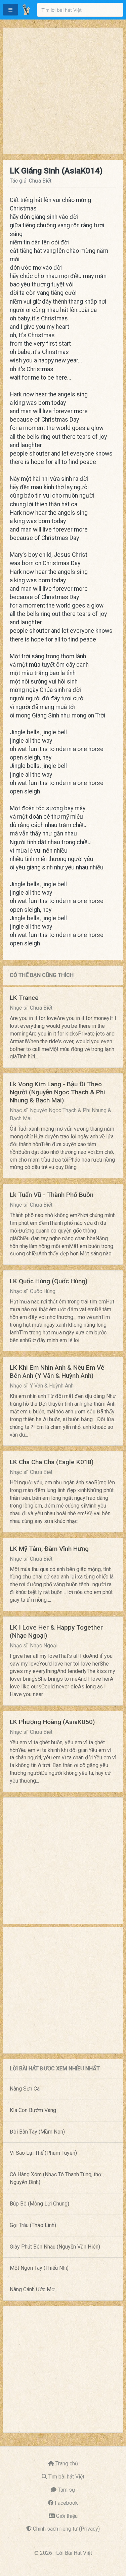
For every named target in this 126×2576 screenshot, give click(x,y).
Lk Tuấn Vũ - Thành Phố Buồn (52, 1195)
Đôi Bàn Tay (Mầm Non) (37, 2132)
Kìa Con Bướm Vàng (33, 2110)
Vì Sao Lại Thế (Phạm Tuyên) (43, 2153)
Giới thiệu (67, 2516)
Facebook (66, 2503)
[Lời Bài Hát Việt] (26, 10)
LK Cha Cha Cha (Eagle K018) (52, 1462)
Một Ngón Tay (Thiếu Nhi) (39, 2268)
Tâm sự (67, 2490)
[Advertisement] (63, 91)
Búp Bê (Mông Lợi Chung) (39, 2204)
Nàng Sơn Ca (25, 2089)
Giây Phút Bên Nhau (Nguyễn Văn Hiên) (55, 2247)
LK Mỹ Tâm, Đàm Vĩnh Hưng (49, 1549)
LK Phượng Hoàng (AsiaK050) (52, 1722)
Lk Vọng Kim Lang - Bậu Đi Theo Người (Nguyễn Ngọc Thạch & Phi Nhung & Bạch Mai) (57, 1092)
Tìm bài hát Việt (66, 2477)
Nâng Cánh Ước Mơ (32, 2289)
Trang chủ (67, 2464)
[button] (10, 10)
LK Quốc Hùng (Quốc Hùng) (49, 1281)
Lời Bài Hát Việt (74, 2553)
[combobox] (80, 10)
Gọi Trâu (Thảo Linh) (33, 2225)
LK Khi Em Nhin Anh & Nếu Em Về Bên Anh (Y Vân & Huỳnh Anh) (57, 1372)
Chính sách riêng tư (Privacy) (66, 2529)
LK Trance (24, 998)
